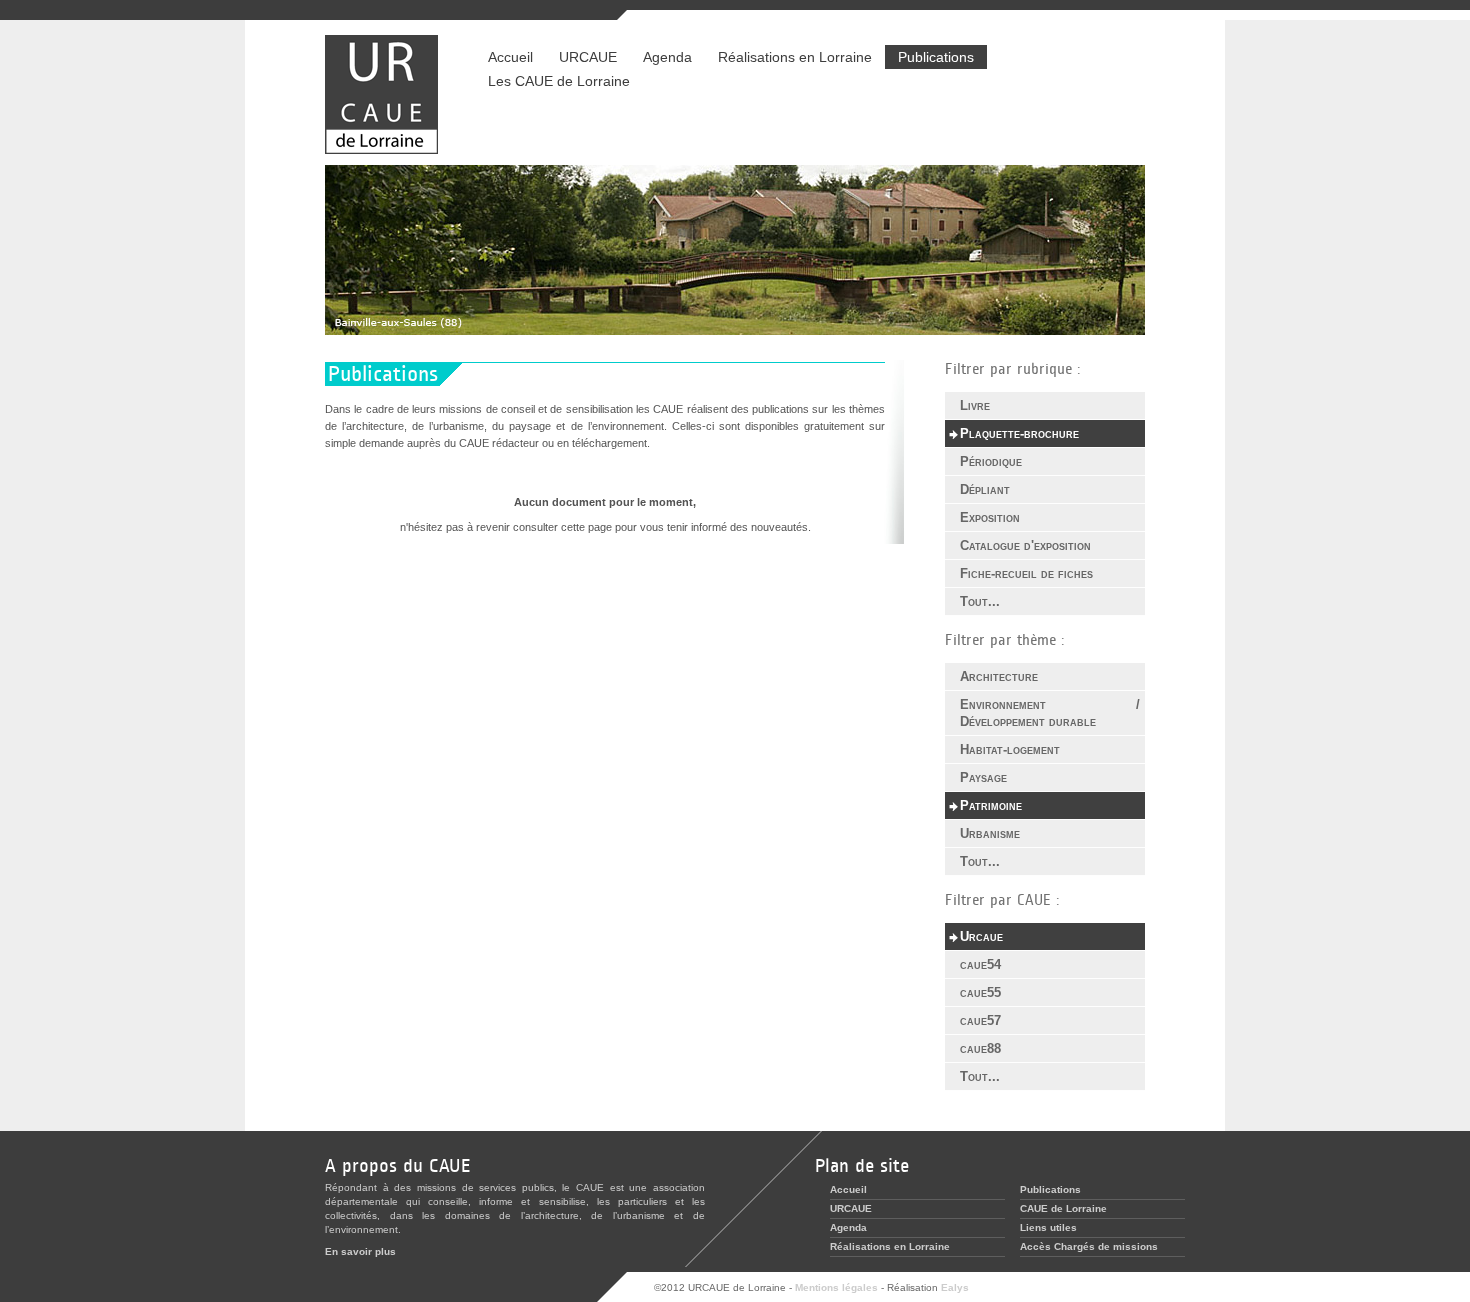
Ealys (955, 1287)
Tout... (980, 601)
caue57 (980, 1020)
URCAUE (588, 57)
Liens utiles (1048, 1227)
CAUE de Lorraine (1063, 1208)
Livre (975, 405)
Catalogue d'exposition (1025, 545)
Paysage (983, 777)
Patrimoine (991, 805)
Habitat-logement (1010, 749)
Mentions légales (836, 1287)
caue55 (980, 992)
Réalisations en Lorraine (788, 57)
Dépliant (985, 489)
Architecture (999, 676)
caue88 (980, 1048)
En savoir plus (360, 1251)
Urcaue (981, 936)
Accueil (510, 57)
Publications (936, 57)
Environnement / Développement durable (1050, 713)
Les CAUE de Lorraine (559, 81)
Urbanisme (990, 833)
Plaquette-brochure (1019, 433)
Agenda (667, 57)
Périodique (991, 461)
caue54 (980, 964)
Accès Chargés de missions (1089, 1246)
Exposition (990, 517)
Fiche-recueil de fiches (1026, 573)
